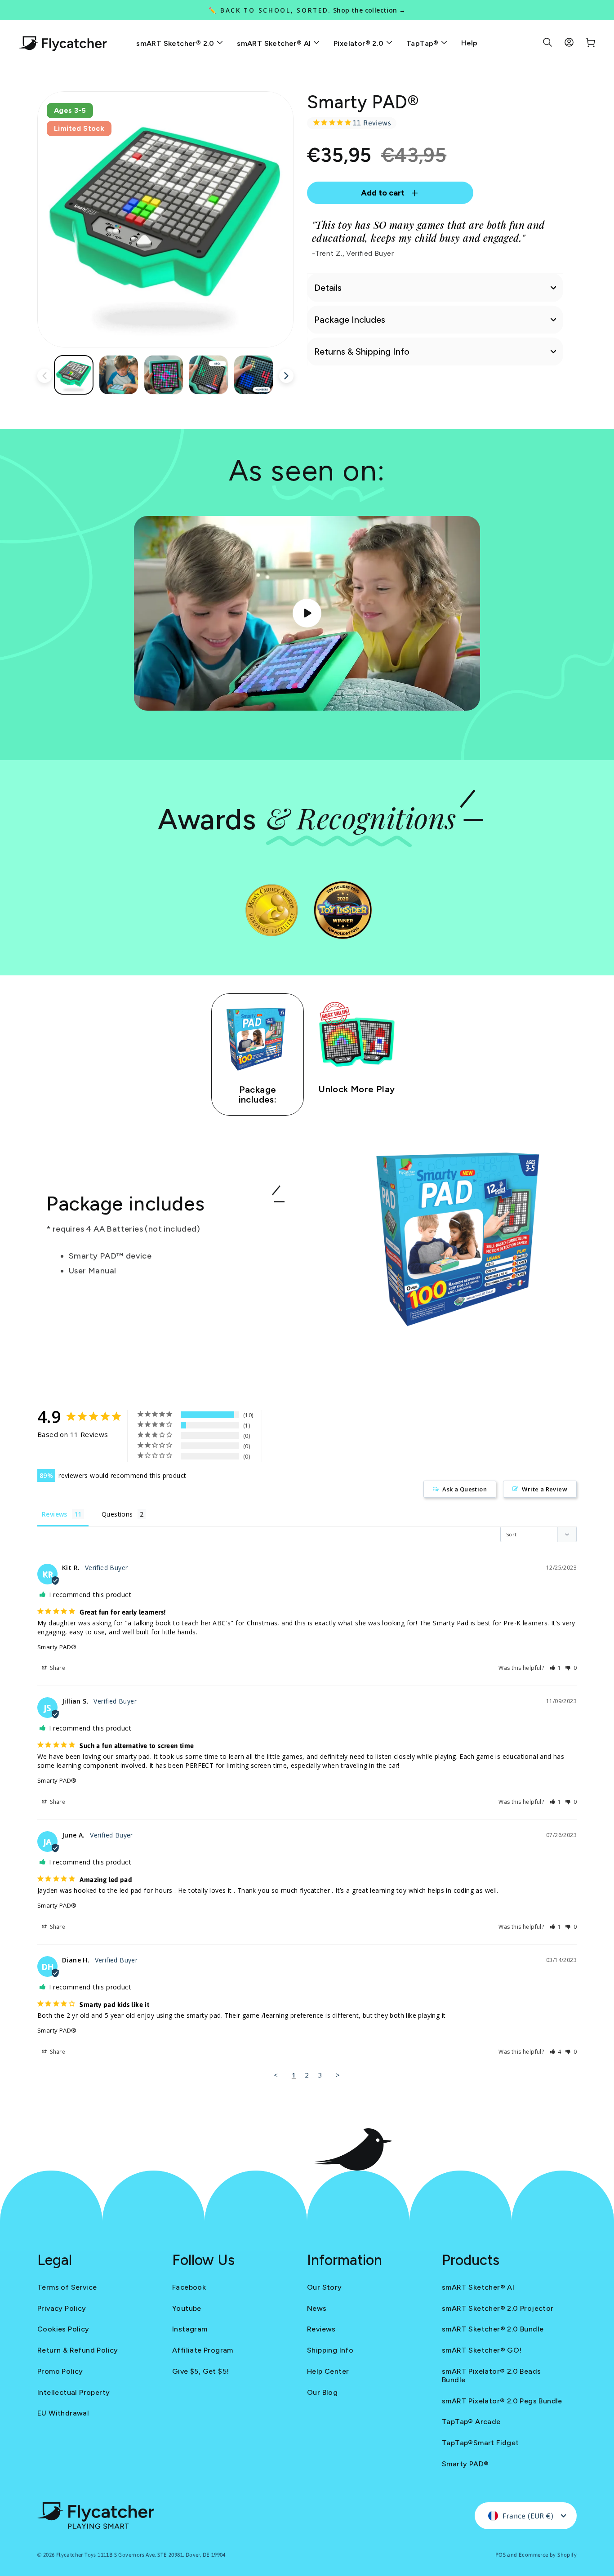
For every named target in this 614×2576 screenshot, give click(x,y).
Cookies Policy (63, 2329)
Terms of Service (67, 2287)
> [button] (338, 2075)
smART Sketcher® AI (275, 43)
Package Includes (350, 320)
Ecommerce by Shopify (548, 2555)
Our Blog (322, 2392)
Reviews (321, 2329)
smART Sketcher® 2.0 (176, 43)
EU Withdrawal (63, 2413)
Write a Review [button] (545, 1489)
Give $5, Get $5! (200, 2371)
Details (328, 288)
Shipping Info (330, 2350)
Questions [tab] (117, 1514)
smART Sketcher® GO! (482, 2350)
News (317, 2308)
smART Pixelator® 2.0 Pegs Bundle (502, 2401)
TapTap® (423, 43)
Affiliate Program (203, 2350)
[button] (556, 1668)
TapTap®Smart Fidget (481, 2443)
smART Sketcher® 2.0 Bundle (493, 2329)
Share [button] (57, 1668)
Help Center (328, 2371)
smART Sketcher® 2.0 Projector (498, 2308)
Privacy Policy (62, 2308)
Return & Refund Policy (78, 2350)
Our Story (325, 2287)
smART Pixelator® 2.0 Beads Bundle (491, 2376)
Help (469, 43)
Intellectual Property (73, 2392)
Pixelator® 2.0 (360, 43)
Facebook (189, 2287)
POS (501, 2555)
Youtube (187, 2308)
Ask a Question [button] (465, 1489)
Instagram (190, 2329)
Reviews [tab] (55, 1514)
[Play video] (307, 613)
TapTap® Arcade (471, 2422)
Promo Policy (60, 2371)
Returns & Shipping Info (362, 351)
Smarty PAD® (57, 1647)
